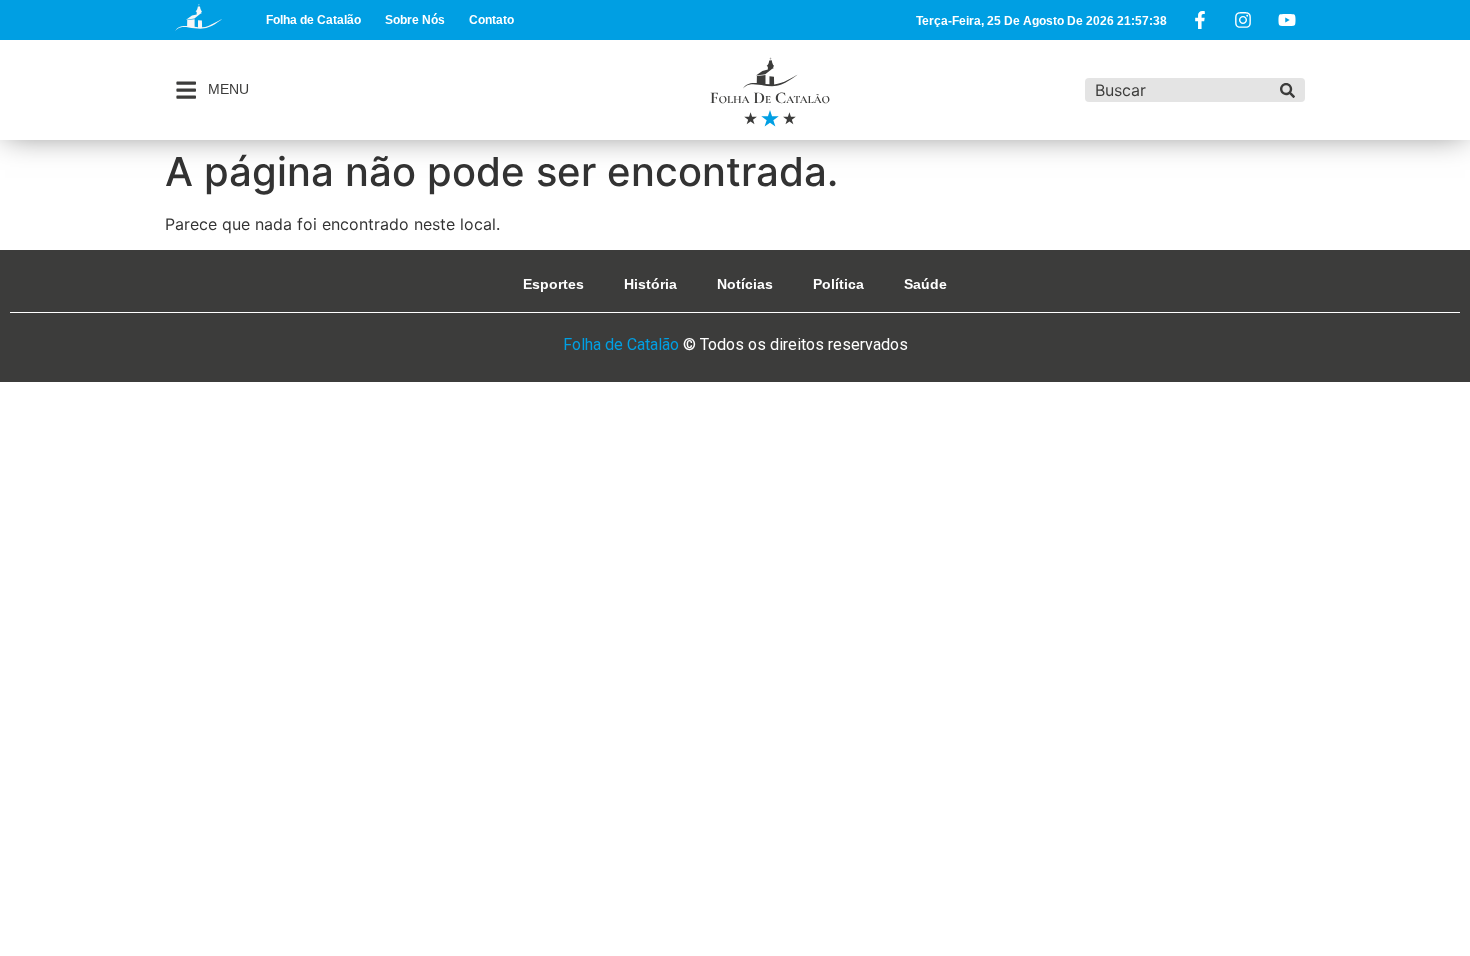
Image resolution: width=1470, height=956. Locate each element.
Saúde (925, 284)
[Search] (1287, 90)
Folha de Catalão (313, 20)
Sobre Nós (415, 20)
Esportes (553, 284)
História (650, 284)
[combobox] (1177, 90)
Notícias (745, 284)
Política (838, 284)
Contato (491, 20)
